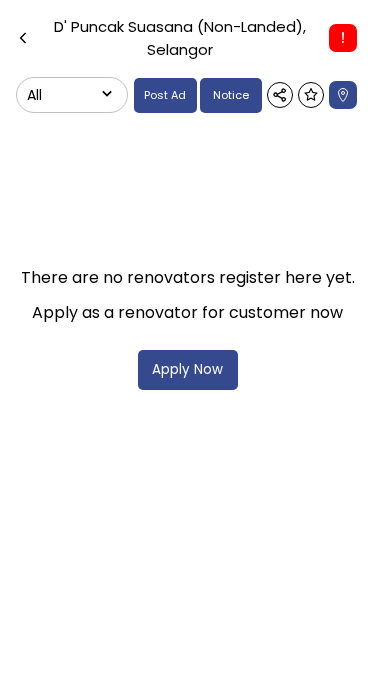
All (34, 95)
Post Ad (165, 95)
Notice (231, 95)
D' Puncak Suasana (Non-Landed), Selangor (180, 38)
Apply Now (187, 369)
